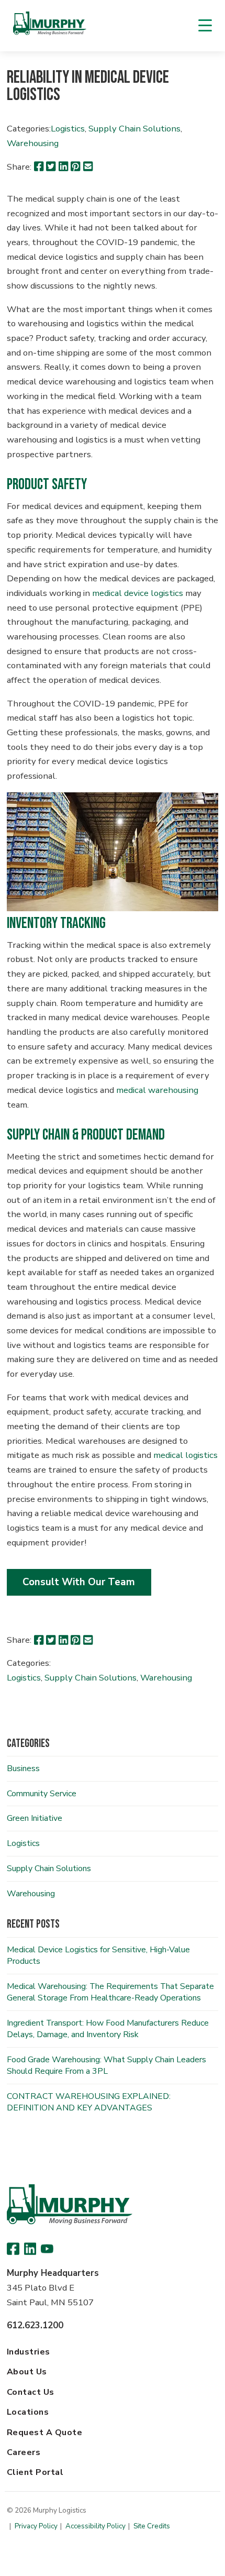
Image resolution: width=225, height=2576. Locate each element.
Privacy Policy (36, 2526)
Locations (28, 2412)
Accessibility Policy (95, 2526)
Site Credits (152, 2526)
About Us (27, 2372)
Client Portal (35, 2472)
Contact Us (31, 2392)
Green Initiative (35, 1818)
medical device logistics (138, 593)
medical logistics (185, 1455)
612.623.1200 (35, 2325)
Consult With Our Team (79, 1582)
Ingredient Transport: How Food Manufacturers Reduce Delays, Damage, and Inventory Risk (108, 2029)
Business (23, 1768)
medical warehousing (157, 1090)
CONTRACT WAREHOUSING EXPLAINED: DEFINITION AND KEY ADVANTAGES (89, 2102)
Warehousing (33, 143)
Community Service (42, 1794)
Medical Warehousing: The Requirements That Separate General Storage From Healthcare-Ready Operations (110, 1992)
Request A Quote (44, 2433)
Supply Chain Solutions (134, 129)
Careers (24, 2452)
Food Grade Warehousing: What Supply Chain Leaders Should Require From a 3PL (106, 2065)
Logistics (68, 129)
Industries (29, 2352)
